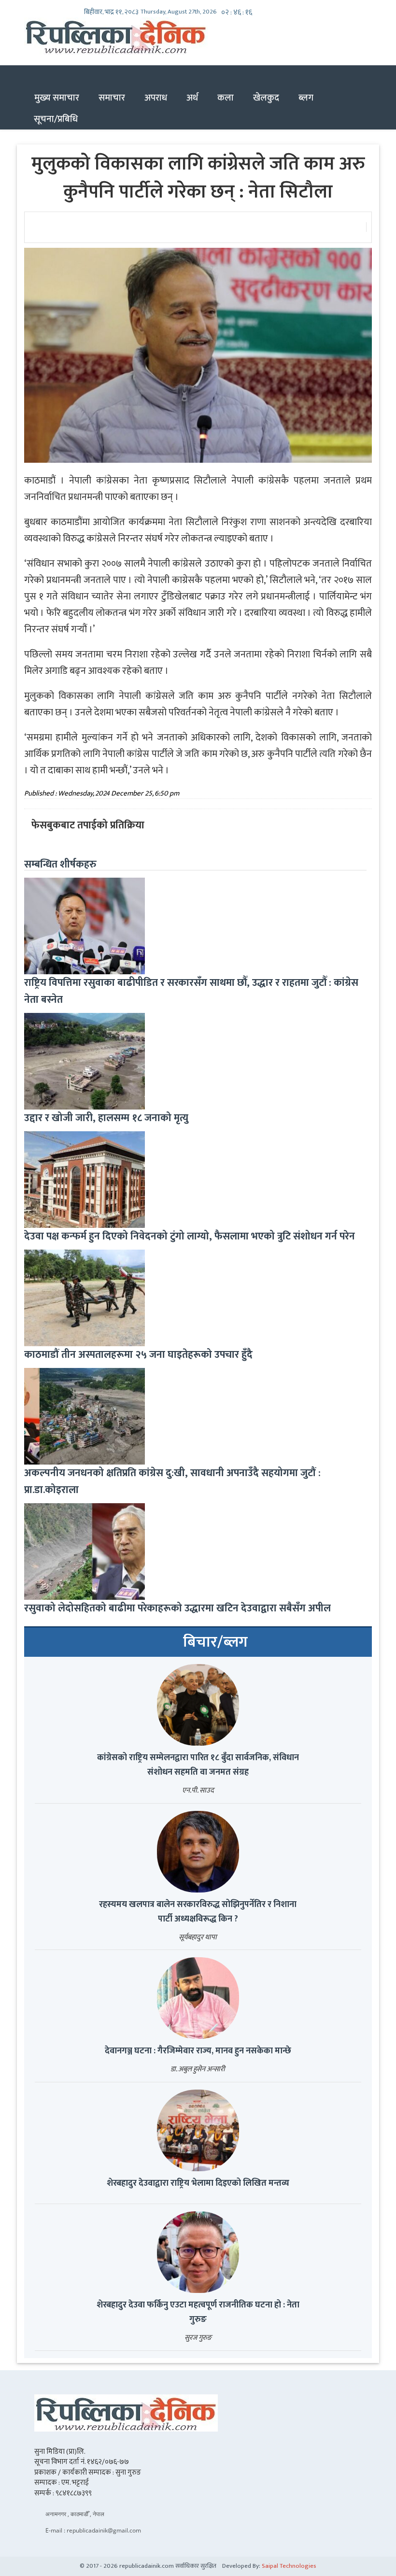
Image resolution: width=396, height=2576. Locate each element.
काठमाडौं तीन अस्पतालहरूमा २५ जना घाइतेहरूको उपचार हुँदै (138, 1355)
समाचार (112, 98)
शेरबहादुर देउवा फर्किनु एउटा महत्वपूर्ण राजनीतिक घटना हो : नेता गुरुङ (198, 2312)
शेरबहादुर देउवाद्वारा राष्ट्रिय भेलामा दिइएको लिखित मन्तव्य (198, 2183)
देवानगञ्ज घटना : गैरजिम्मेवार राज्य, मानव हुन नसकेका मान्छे (198, 2051)
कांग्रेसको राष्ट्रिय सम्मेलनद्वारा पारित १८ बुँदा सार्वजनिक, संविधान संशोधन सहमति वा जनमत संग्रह (198, 1765)
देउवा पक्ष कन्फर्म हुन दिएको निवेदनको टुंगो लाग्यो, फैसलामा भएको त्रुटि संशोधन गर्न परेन (190, 1236)
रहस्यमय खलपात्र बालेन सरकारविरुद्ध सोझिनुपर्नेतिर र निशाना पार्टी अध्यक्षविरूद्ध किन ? (198, 1912)
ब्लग (306, 98)
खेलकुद (266, 98)
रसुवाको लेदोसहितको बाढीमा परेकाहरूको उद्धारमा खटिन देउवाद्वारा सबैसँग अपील (177, 1608)
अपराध (156, 98)
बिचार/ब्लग (215, 1642)
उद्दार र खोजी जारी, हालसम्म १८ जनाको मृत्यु (106, 1118)
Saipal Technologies (289, 2566)
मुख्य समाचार (57, 98)
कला (226, 98)
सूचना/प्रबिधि (56, 119)
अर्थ (192, 98)
